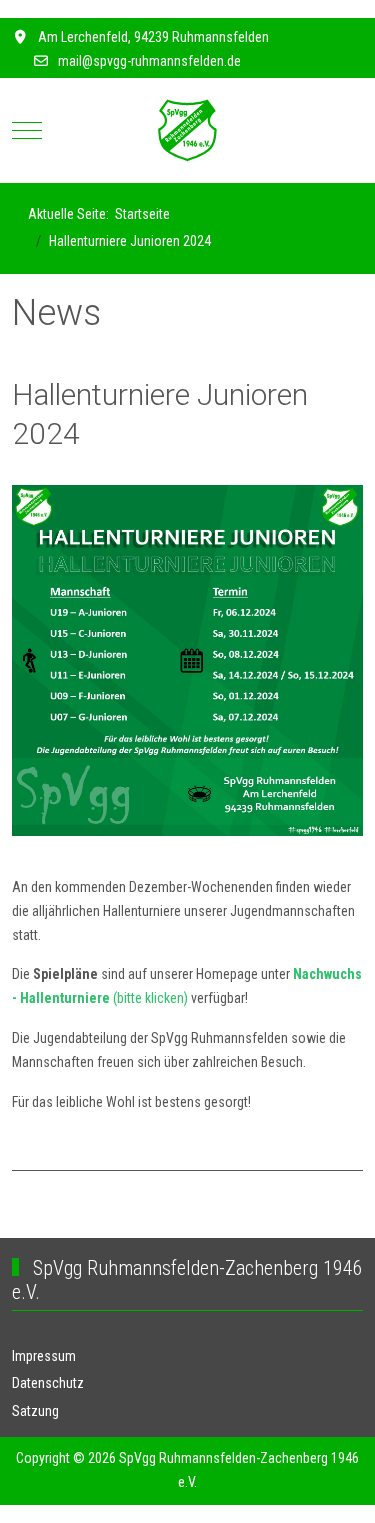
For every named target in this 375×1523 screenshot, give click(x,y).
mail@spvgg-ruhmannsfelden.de (149, 61)
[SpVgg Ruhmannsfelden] (187, 130)
